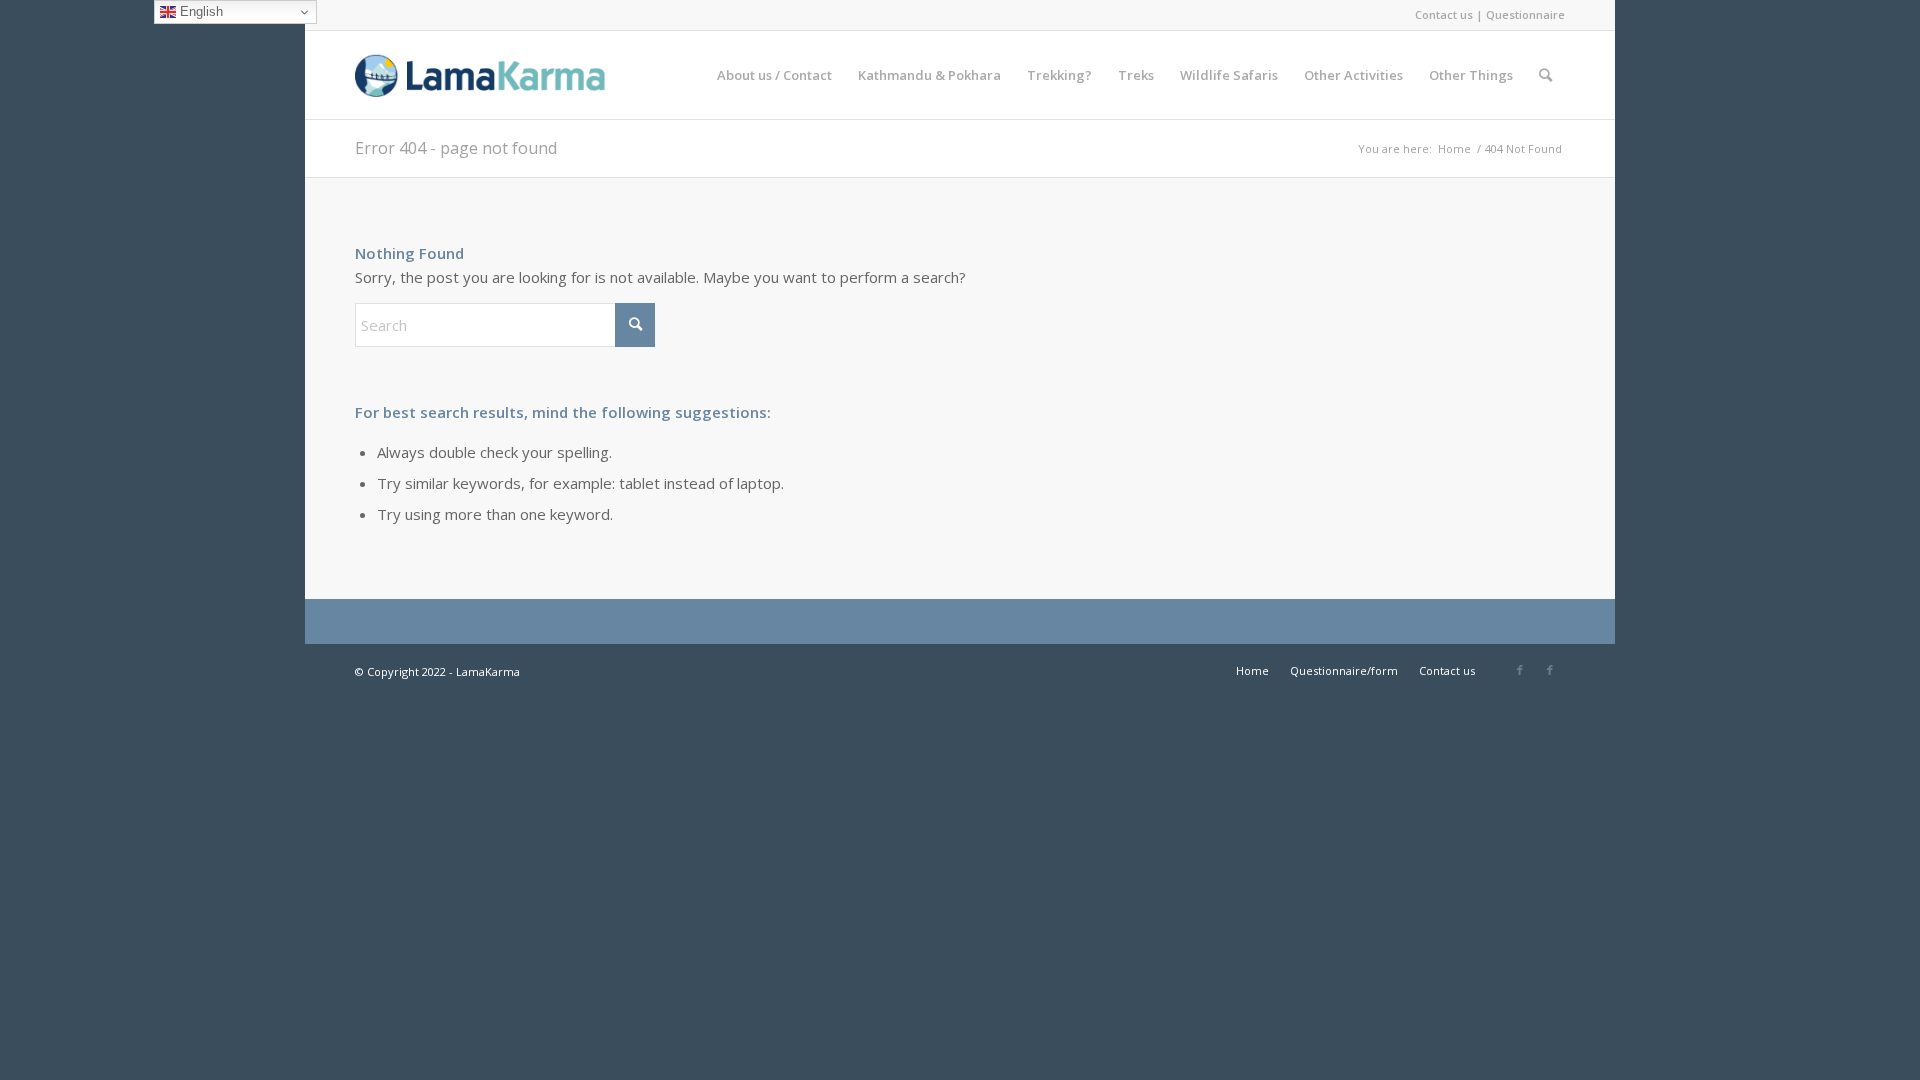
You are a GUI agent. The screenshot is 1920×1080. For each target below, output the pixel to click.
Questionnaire (1525, 14)
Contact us (1444, 14)
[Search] (1545, 75)
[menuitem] (774, 75)
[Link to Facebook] (1520, 670)
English (199, 11)
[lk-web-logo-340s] (504, 75)
